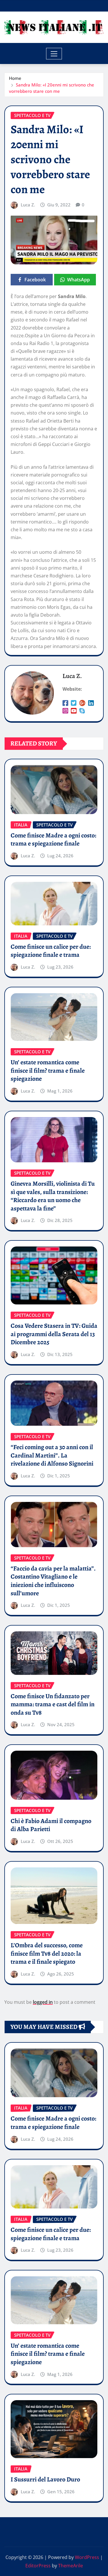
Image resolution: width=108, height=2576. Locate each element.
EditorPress (38, 2566)
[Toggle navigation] (54, 54)
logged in (43, 2002)
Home (15, 78)
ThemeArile (71, 2566)
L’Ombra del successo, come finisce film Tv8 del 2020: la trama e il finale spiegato (47, 1953)
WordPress (87, 2557)
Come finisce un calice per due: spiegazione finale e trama (51, 951)
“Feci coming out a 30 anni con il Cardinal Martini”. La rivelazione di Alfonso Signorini (52, 1455)
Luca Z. (28, 205)
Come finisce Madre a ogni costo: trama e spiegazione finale (53, 840)
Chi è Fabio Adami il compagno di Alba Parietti (51, 1825)
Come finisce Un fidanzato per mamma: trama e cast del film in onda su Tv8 (53, 1704)
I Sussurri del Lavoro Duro (45, 2479)
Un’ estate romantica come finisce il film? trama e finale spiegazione (48, 1070)
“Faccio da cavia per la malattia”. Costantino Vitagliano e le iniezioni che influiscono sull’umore (53, 1581)
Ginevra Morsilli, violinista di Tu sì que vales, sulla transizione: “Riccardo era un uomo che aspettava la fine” (53, 1196)
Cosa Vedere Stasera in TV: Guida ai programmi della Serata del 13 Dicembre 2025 (54, 1334)
